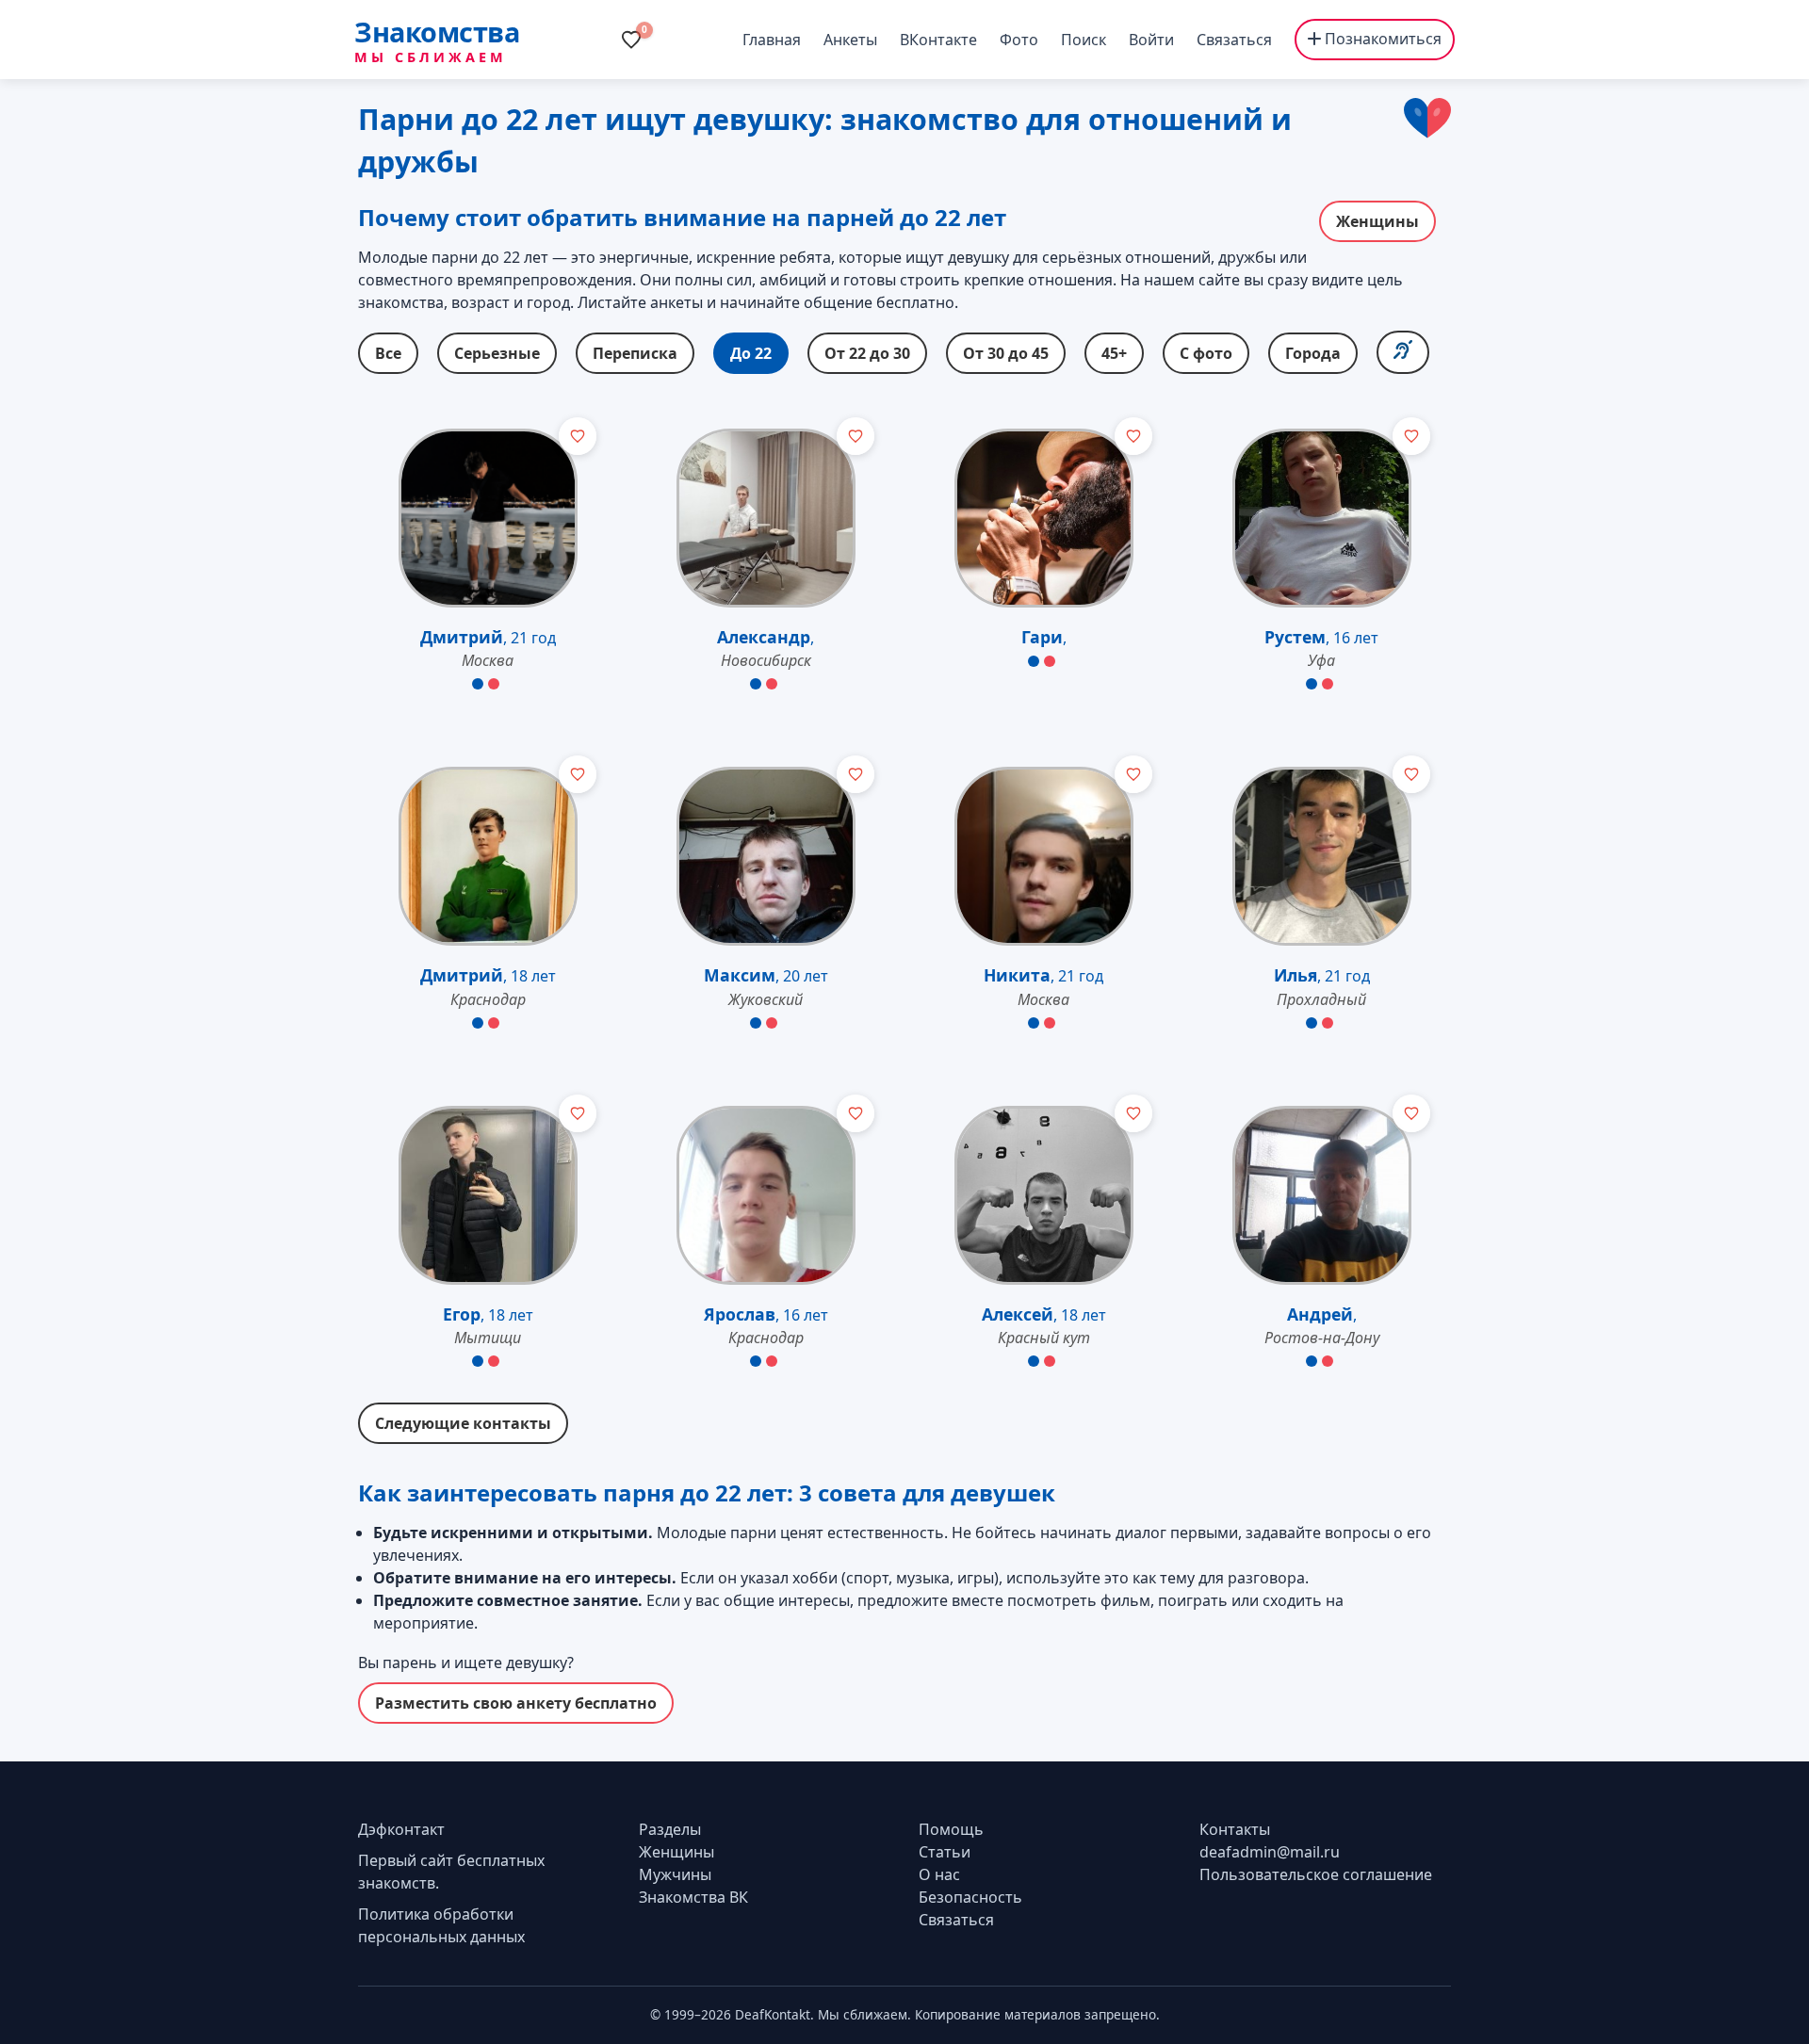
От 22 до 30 (867, 353)
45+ (1114, 353)
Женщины (1377, 221)
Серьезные (497, 353)
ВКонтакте (938, 40)
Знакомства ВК (693, 1897)
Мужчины (675, 1874)
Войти (1151, 40)
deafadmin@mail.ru (1270, 1852)
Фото (1019, 40)
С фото (1206, 353)
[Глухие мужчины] (1403, 352)
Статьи (945, 1852)
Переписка (635, 353)
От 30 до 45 (1006, 353)
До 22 (751, 353)
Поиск (1084, 40)
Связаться (1234, 40)
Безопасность (970, 1897)
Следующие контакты (463, 1423)
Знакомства (437, 32)
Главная (772, 40)
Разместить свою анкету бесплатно (516, 1703)
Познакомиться (1381, 39)
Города (1313, 353)
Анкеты (850, 40)
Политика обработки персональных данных (441, 1925)
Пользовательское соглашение (1316, 1874)
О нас (939, 1874)
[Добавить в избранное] (578, 436)
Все (388, 353)
